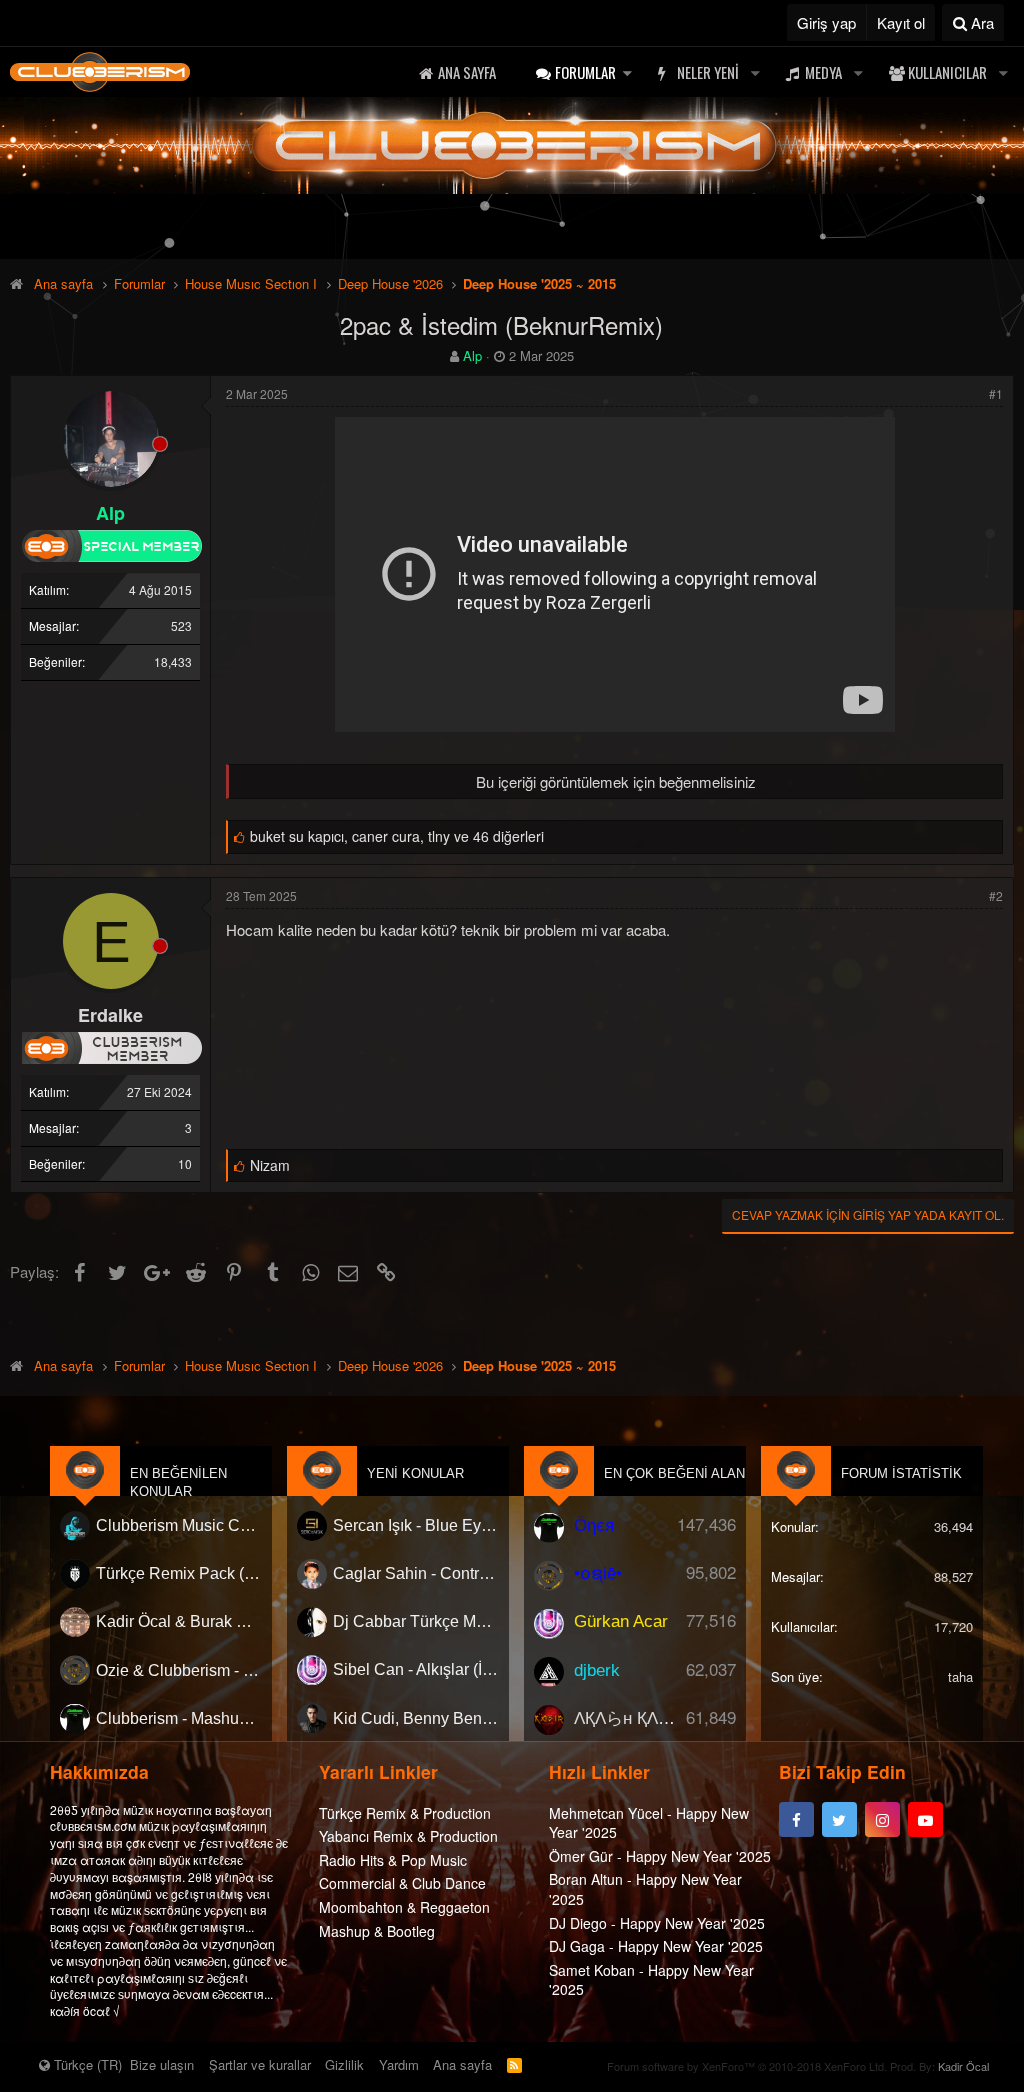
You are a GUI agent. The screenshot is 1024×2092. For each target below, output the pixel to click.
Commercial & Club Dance (402, 1883)
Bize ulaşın (162, 2064)
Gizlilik (344, 2064)
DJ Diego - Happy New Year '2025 (657, 1923)
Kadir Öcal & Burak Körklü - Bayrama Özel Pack (179, 1621)
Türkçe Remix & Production (405, 1813)
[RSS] (514, 2064)
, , (397, 836)
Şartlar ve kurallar (260, 2064)
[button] (627, 72)
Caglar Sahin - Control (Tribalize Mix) (416, 1573)
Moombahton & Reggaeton (404, 1907)
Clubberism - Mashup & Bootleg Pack (179, 1718)
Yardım (399, 2064)
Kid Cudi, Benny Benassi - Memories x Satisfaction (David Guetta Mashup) (416, 1718)
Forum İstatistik (901, 1473)
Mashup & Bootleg (377, 1931)
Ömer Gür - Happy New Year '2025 (660, 1856)
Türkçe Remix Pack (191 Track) (179, 1573)
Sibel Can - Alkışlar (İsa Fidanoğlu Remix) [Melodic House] (416, 1669)
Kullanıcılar (947, 72)
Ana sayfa (467, 72)
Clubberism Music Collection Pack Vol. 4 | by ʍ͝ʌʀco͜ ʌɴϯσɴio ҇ (179, 1525)
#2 (996, 895)
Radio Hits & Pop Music (393, 1860)
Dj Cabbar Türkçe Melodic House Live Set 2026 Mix (416, 1621)
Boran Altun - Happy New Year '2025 (645, 1889)
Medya (823, 72)
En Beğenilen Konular (178, 1482)
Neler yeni (708, 72)
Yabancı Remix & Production (408, 1836)
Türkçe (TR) (86, 2064)
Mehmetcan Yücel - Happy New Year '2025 (649, 1823)
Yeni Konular (415, 1473)
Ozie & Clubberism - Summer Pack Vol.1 (179, 1669)
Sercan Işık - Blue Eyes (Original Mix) (416, 1525)
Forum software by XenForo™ (747, 2066)
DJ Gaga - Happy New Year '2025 (656, 1946)
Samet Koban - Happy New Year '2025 (651, 1980)
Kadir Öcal (963, 2066)
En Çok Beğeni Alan (674, 1473)
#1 (996, 393)
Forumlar (585, 72)
